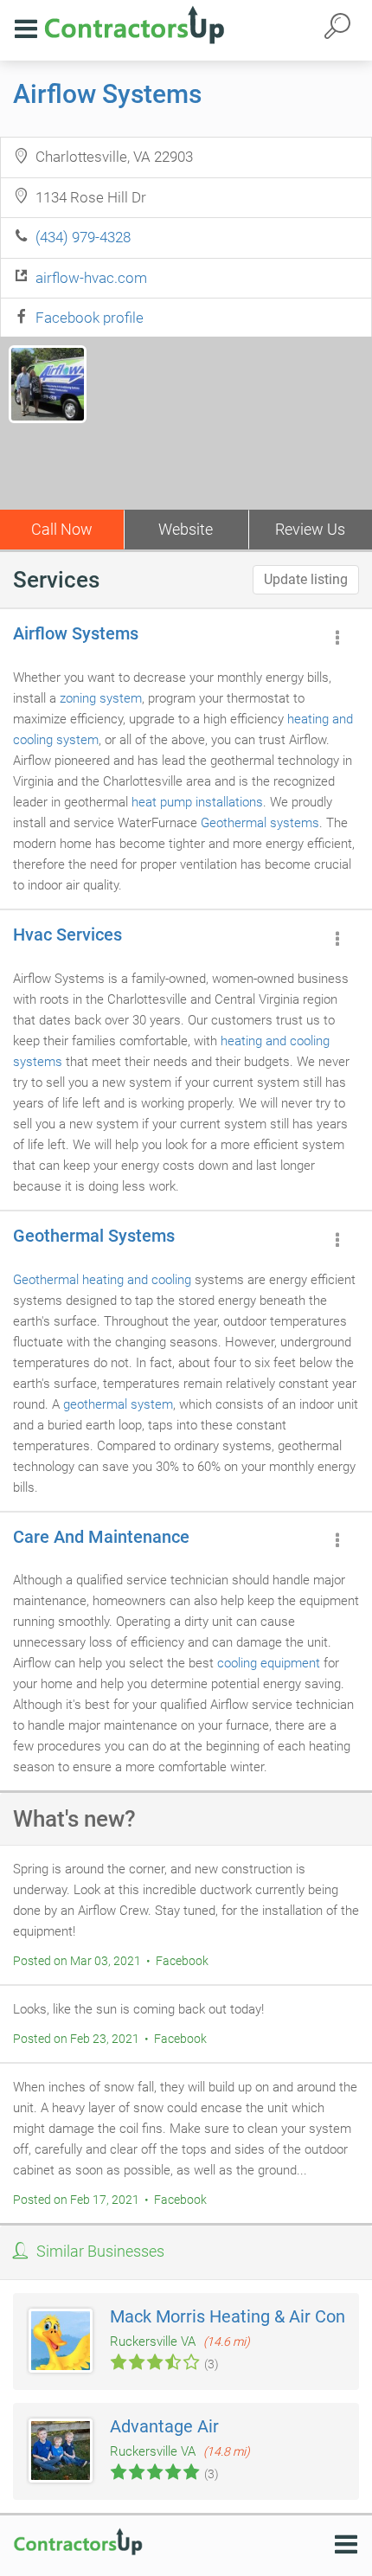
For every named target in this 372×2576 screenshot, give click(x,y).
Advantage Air (164, 2426)
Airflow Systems (107, 94)
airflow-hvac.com (91, 278)
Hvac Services (67, 935)
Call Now (62, 529)
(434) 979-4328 (83, 237)
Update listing (306, 579)
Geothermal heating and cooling (102, 1280)
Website (186, 529)
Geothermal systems (260, 823)
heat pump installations (197, 802)
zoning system (101, 698)
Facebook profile (90, 318)
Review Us (310, 529)
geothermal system (118, 1404)
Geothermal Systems (94, 1236)
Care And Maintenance (101, 1537)
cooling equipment (269, 1663)
